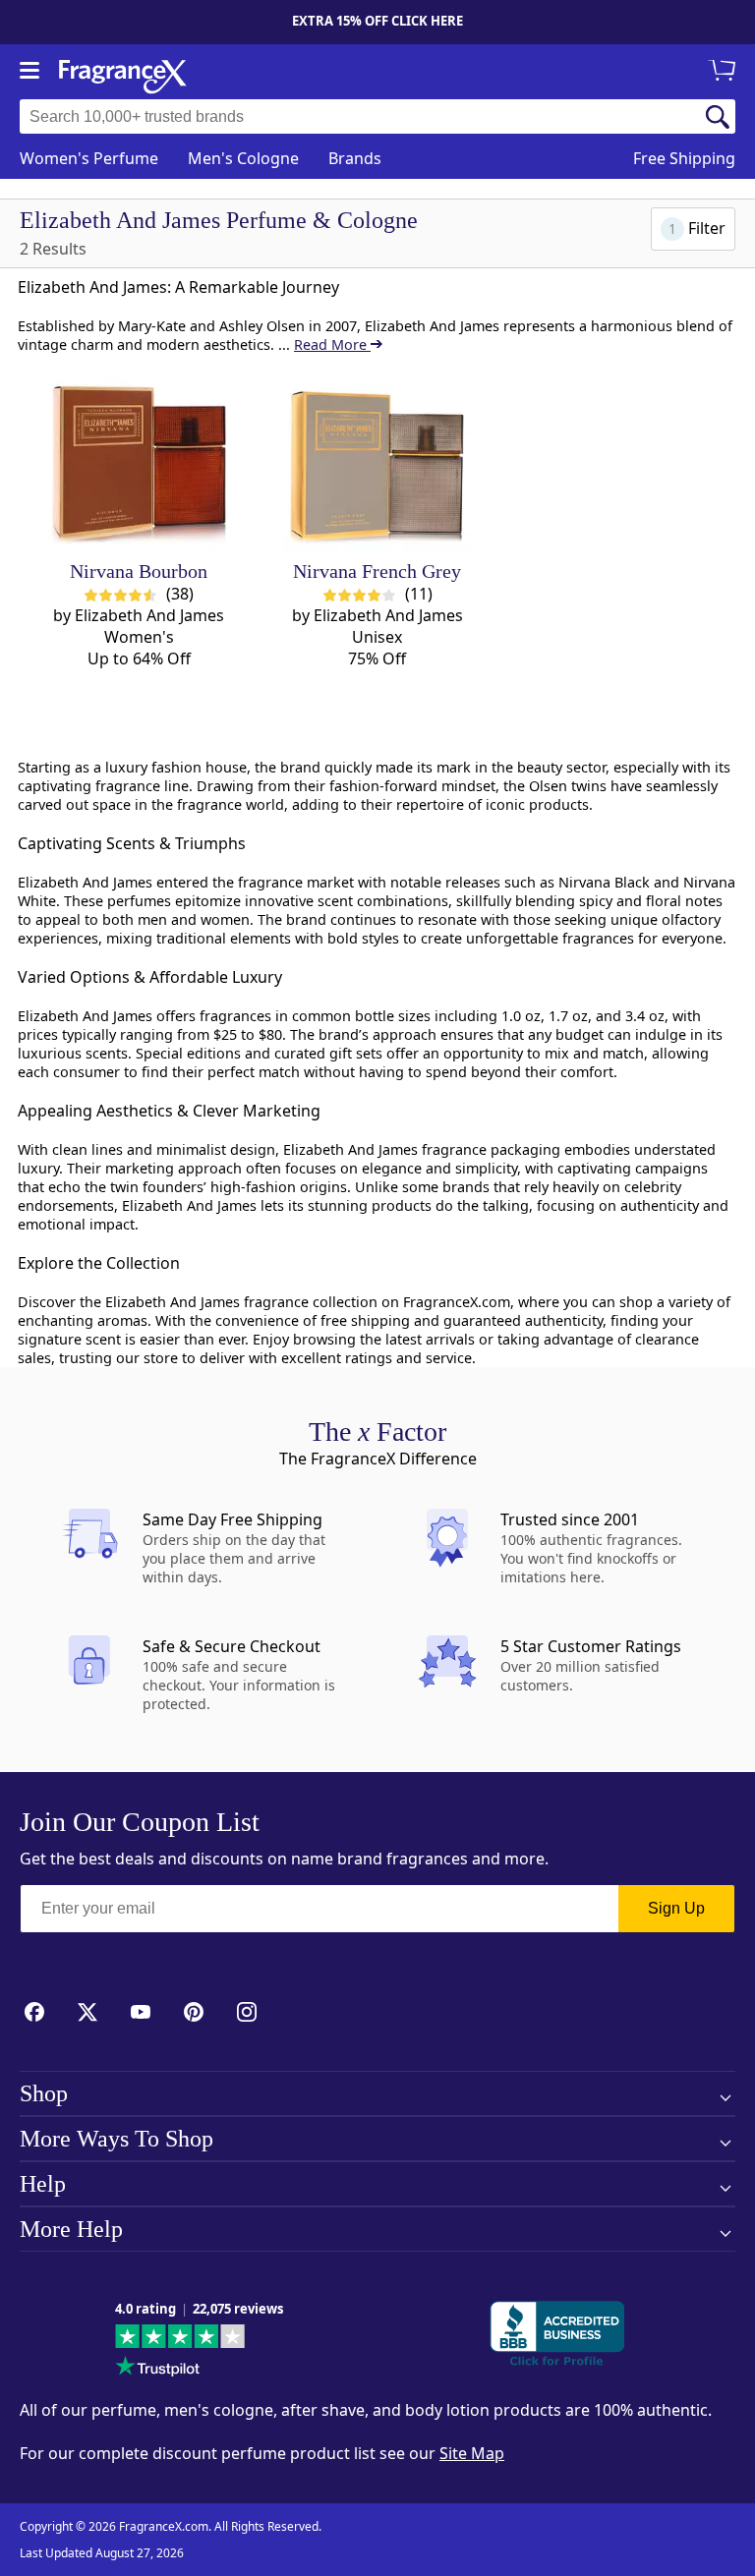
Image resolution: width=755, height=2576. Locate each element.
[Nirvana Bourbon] (139, 458)
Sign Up (676, 1908)
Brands (355, 158)
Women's (89, 158)
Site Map (472, 2453)
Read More (332, 344)
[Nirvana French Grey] (377, 458)
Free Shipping (684, 158)
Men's (243, 158)
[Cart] (726, 72)
